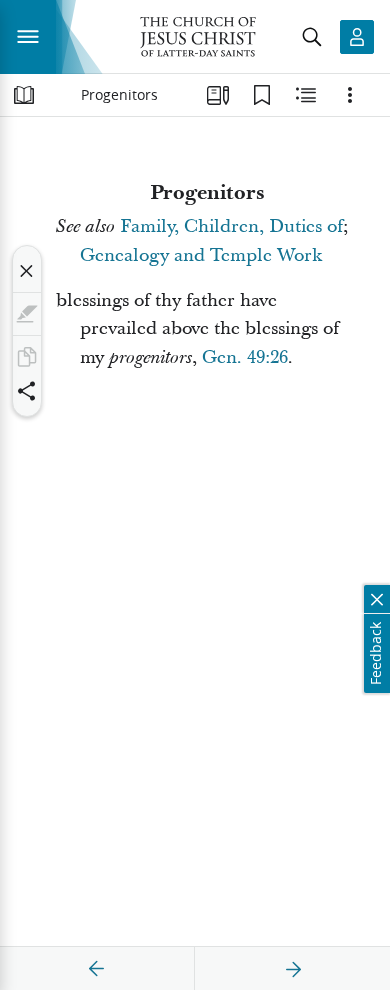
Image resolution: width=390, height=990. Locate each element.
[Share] (27, 391)
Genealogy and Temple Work (201, 255)
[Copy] (27, 357)
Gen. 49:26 (245, 357)
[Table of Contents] (24, 95)
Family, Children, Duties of (231, 226)
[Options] (350, 95)
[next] (293, 969)
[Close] (27, 271)
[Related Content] (306, 95)
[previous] (97, 969)
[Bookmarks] (262, 95)
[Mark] (27, 314)
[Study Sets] (218, 95)
